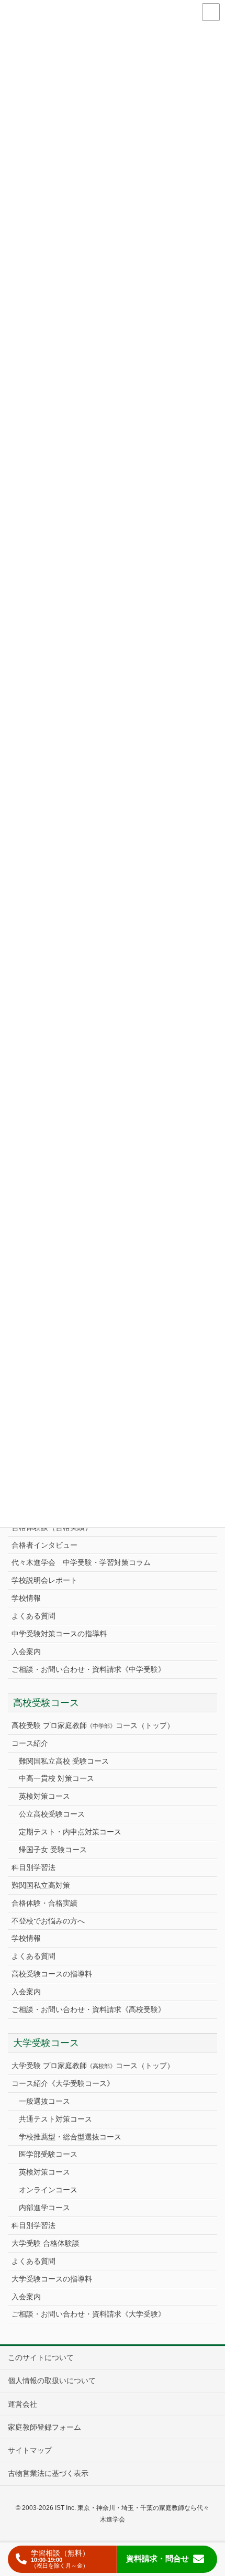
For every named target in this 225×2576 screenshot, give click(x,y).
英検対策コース (44, 1796)
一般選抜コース (44, 2101)
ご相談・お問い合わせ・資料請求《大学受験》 (88, 2314)
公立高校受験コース (52, 1814)
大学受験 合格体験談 (46, 2243)
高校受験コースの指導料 (52, 1974)
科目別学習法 (33, 1867)
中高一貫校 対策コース (57, 1778)
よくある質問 (33, 1616)
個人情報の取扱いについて (52, 2381)
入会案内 (26, 1651)
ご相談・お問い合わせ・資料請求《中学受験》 (88, 1669)
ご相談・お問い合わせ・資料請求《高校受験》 (88, 2009)
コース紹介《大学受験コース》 (63, 2083)
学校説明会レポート (44, 1580)
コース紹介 (30, 1743)
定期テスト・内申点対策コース (70, 1832)
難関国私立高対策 (41, 1885)
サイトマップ (30, 2450)
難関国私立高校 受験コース (64, 1761)
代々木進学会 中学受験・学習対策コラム (81, 1562)
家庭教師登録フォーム (44, 2427)
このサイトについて (41, 2357)
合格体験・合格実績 (44, 1903)
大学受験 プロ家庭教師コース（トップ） (93, 2066)
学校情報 (26, 1598)
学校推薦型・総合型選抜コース (70, 2137)
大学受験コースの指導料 (52, 2279)
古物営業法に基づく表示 (48, 2473)
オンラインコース (48, 2190)
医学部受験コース (48, 2154)
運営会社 (22, 2404)
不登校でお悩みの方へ (48, 1921)
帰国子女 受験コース (53, 1850)
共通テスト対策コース (55, 2119)
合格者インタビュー (44, 1545)
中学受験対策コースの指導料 (59, 1634)
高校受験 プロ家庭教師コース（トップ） (93, 1725)
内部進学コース (44, 2208)
